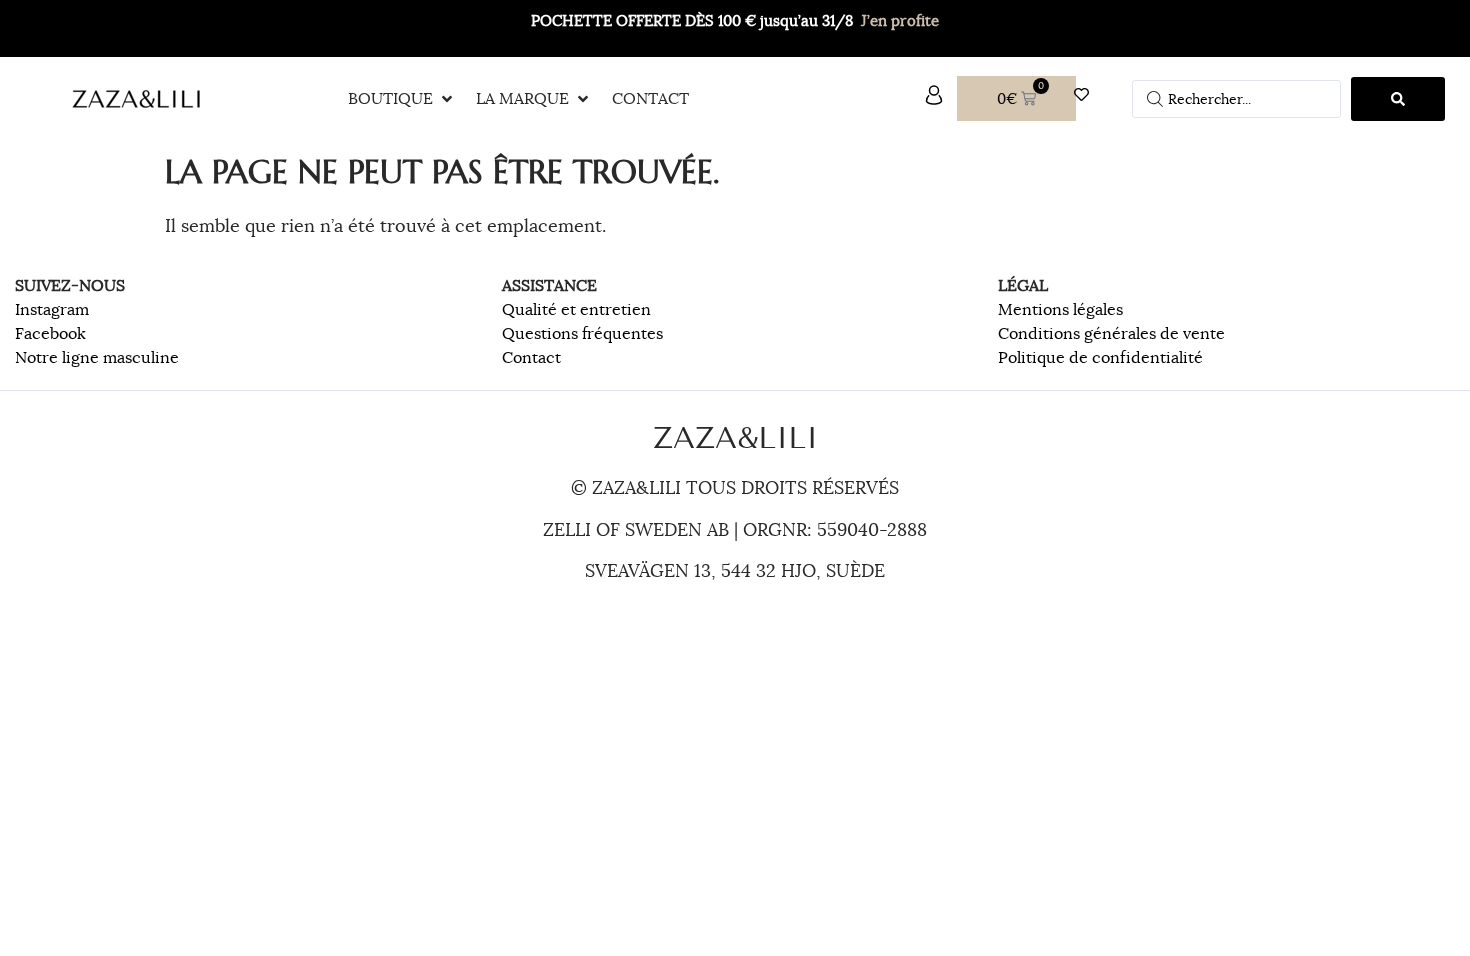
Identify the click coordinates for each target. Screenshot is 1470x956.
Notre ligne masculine (97, 358)
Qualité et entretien (576, 310)
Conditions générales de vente (1111, 334)
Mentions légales (1060, 310)
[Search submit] (1398, 99)
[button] (402, 99)
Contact (531, 358)
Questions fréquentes (582, 334)
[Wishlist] (1086, 94)
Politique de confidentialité (1100, 358)
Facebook (50, 334)
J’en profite (900, 20)
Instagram (52, 310)
